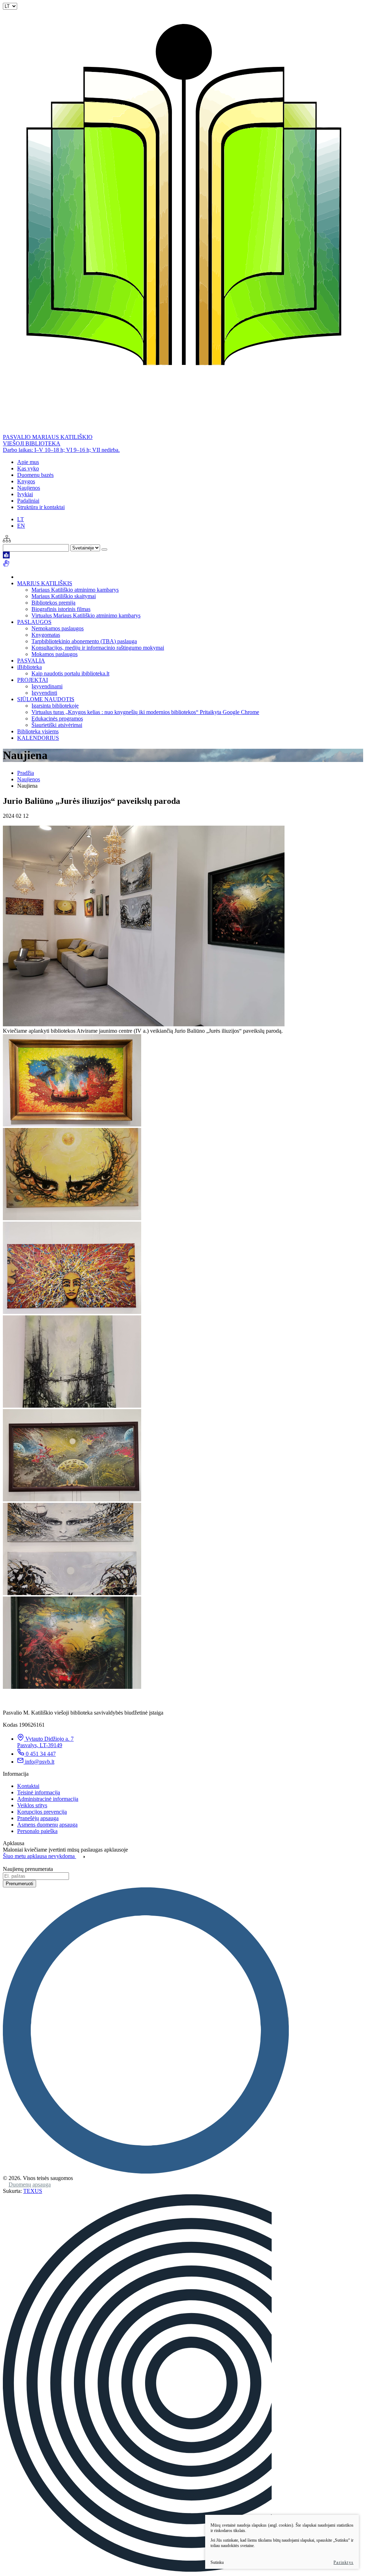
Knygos (26, 481)
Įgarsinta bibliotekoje (55, 706)
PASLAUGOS (34, 622)
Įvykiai (25, 494)
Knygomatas (46, 635)
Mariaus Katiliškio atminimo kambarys (75, 590)
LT (21, 519)
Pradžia (26, 773)
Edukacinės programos (57, 718)
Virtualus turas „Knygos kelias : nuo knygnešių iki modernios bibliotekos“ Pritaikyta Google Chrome (145, 712)
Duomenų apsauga (30, 2184)
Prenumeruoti (19, 1884)
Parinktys (343, 2562)
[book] (6, 556)
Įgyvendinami (47, 686)
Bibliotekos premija (53, 603)
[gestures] (6, 565)
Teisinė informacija (39, 1792)
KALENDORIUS (38, 738)
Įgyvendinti (44, 693)
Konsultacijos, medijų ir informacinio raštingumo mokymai (98, 648)
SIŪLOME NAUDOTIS (46, 699)
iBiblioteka (29, 667)
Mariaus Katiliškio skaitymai (64, 596)
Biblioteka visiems (38, 731)
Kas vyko (28, 468)
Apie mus (28, 462)
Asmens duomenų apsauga (47, 1825)
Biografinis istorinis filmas (61, 609)
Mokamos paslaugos (55, 654)
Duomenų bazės (35, 475)
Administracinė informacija (48, 1799)
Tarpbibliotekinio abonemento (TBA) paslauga (84, 641)
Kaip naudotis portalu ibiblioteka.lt (70, 673)
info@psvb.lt (40, 1762)
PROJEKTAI (33, 680)
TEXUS (33, 2191)
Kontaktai (28, 1786)
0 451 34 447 (41, 1754)
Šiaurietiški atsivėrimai (57, 725)
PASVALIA (31, 661)
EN (21, 526)
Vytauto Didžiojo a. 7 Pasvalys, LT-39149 (45, 1742)
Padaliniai (28, 501)
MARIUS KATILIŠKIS (45, 583)
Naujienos (29, 488)
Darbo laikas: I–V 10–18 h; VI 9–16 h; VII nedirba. (61, 450)
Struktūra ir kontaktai (41, 507)
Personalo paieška (37, 1831)
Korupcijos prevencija (42, 1812)
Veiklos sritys (32, 1805)
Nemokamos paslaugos (58, 628)
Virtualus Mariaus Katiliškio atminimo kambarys (86, 615)
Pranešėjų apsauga (38, 1818)
